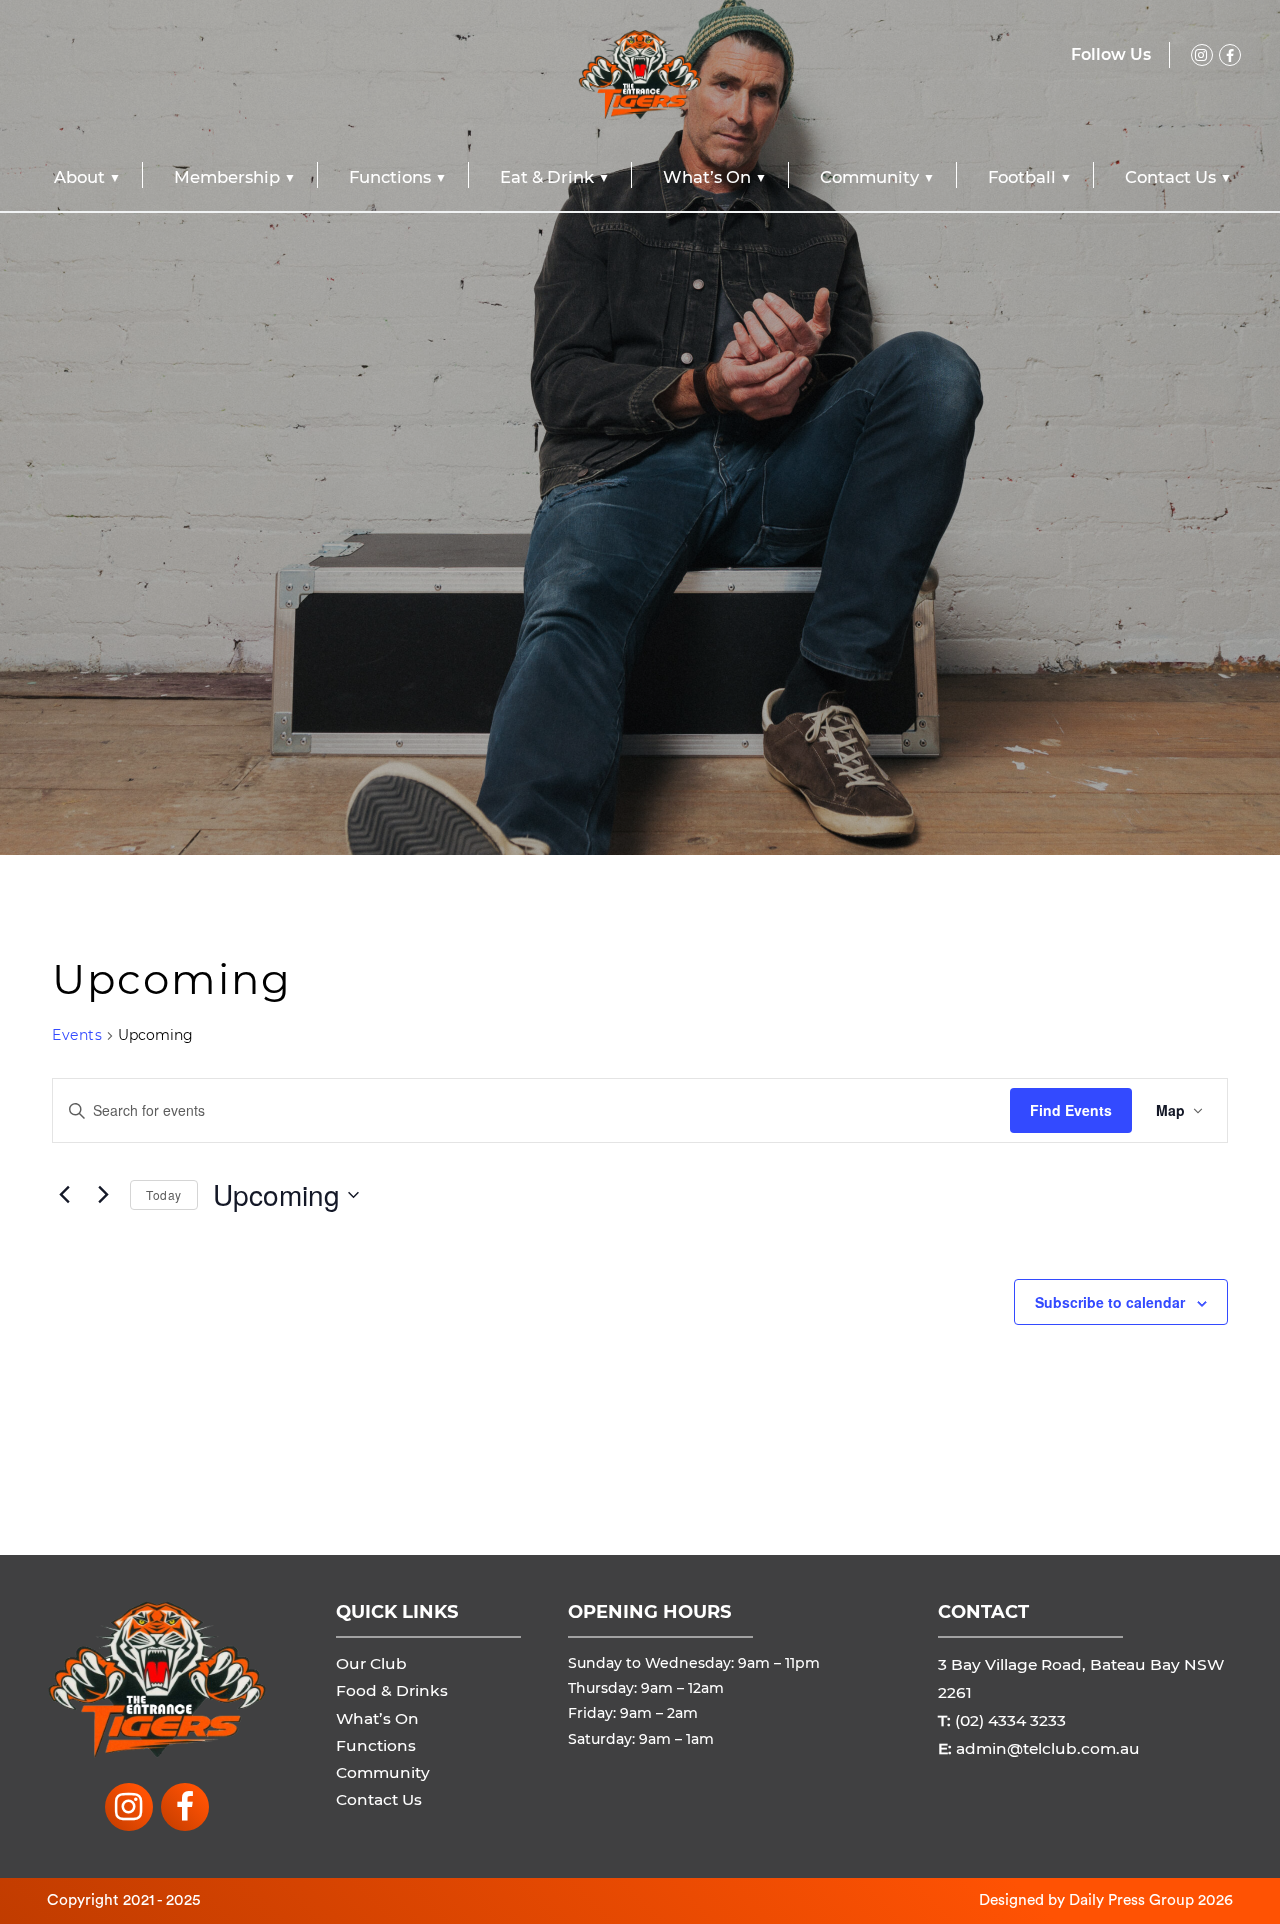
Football (1022, 177)
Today (164, 1194)
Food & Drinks (392, 1690)
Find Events (1071, 1110)
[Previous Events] (64, 1195)
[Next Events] (103, 1195)
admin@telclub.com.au (1048, 1748)
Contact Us (1170, 177)
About (79, 177)
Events (77, 1035)
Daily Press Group (1131, 1900)
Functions (390, 177)
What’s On (707, 177)
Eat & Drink (547, 177)
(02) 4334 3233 (1010, 1720)
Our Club (371, 1663)
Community (869, 177)
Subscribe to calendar (1110, 1302)
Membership (227, 177)
